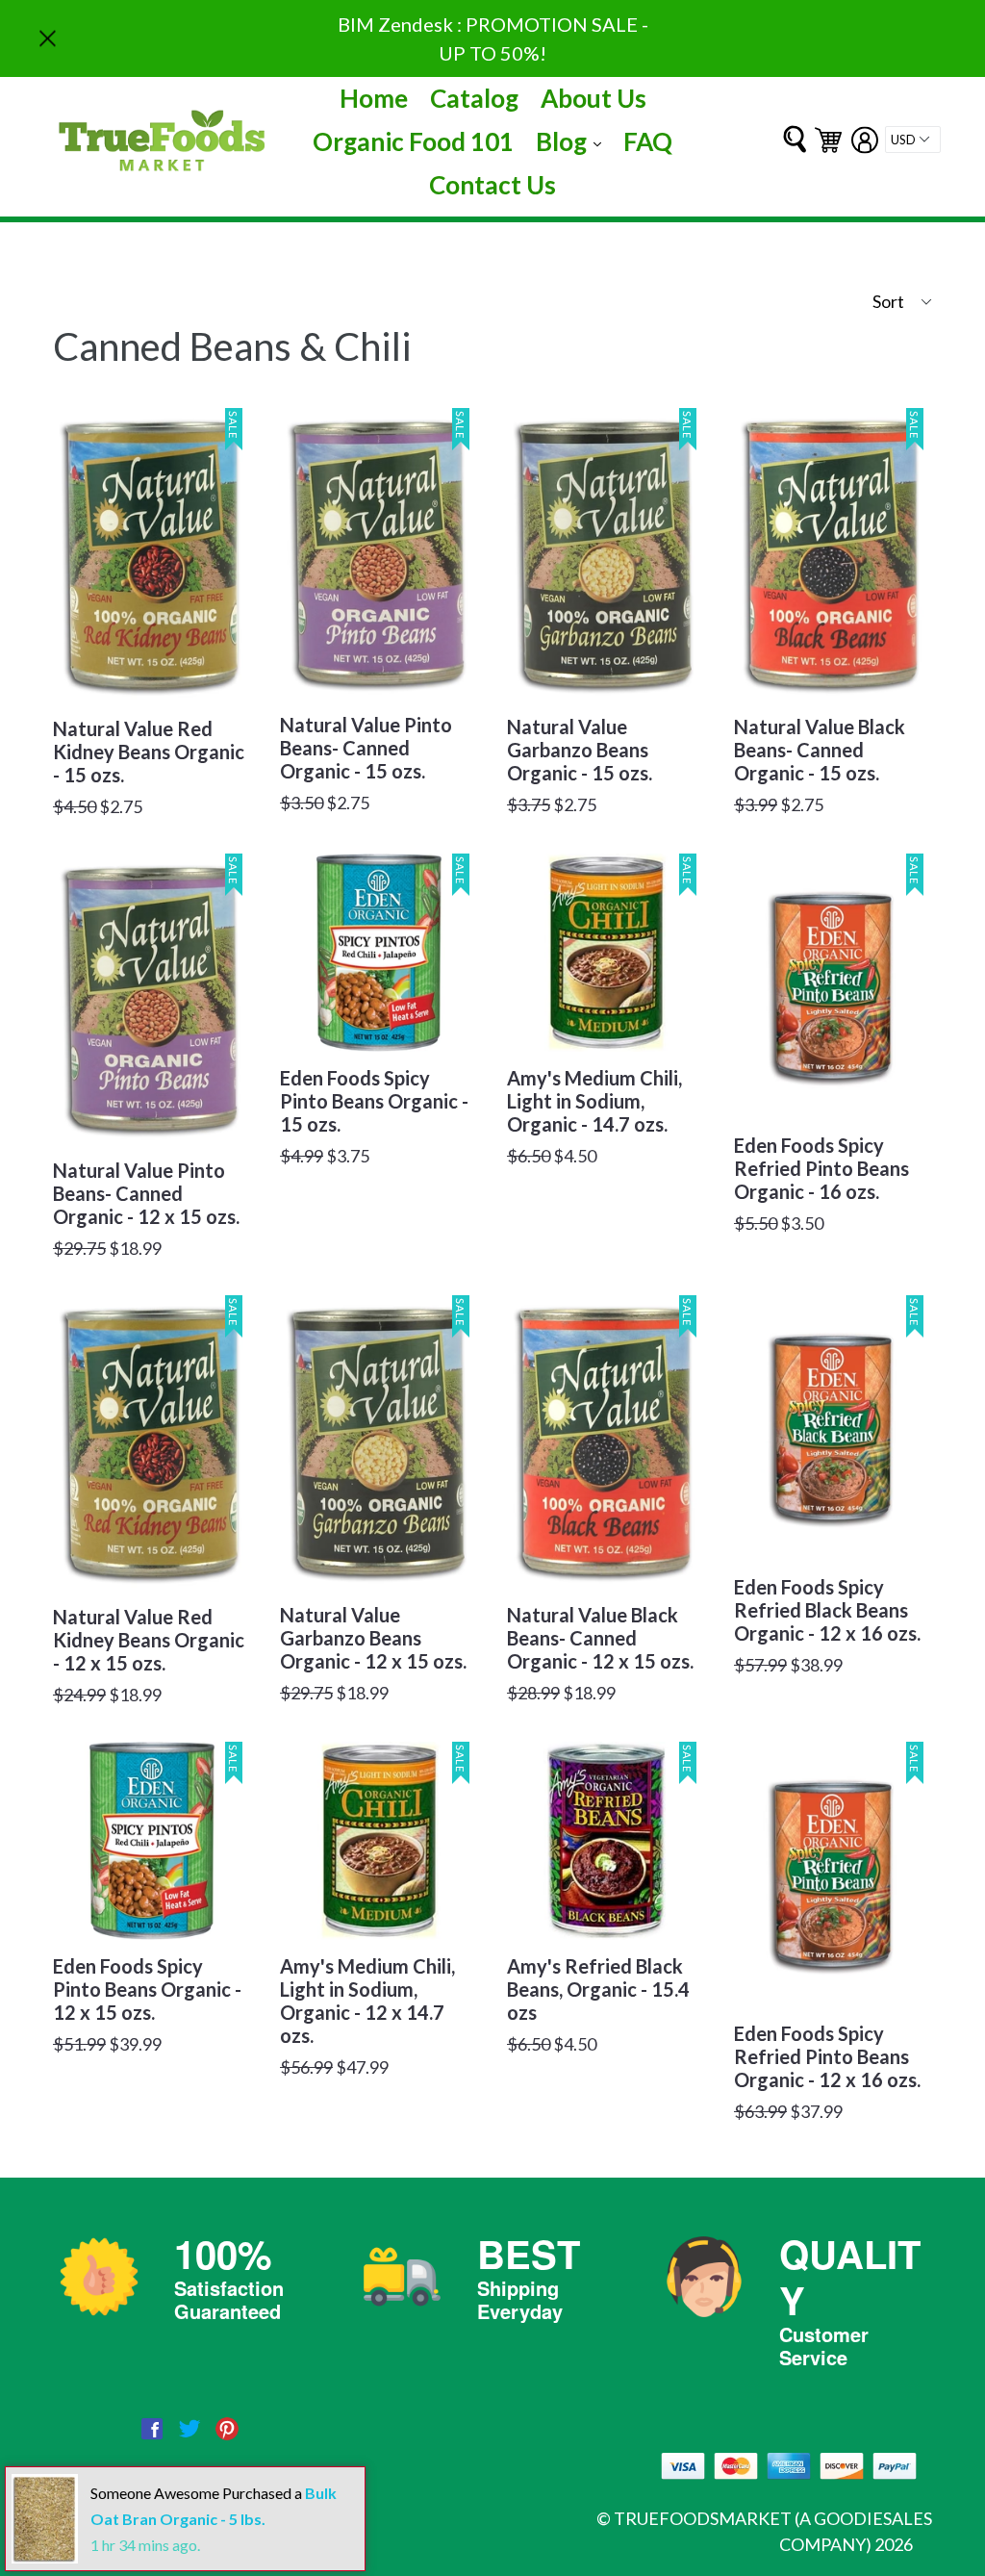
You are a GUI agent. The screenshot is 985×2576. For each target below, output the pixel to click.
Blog (573, 141)
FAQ (648, 141)
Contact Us (492, 185)
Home (374, 98)
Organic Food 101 (413, 141)
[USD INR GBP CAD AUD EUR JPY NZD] (913, 139)
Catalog (474, 98)
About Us (594, 98)
